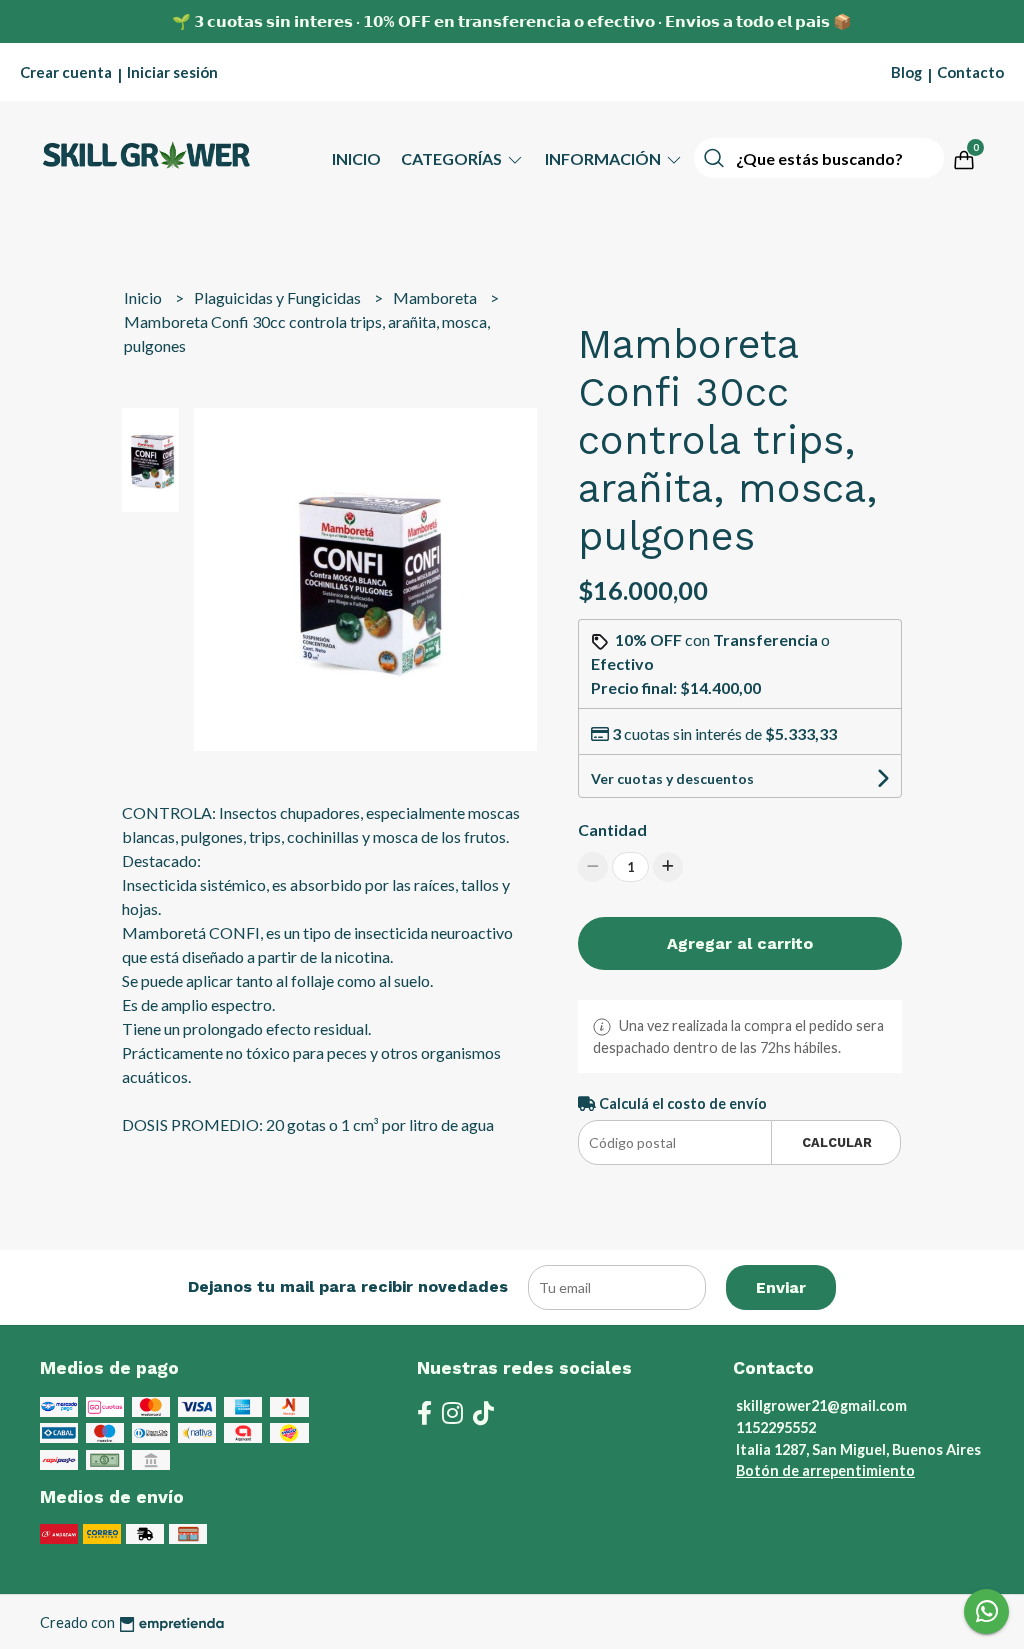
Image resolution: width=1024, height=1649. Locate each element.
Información (604, 158)
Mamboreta (436, 297)
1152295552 (776, 1427)
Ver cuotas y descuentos (672, 778)
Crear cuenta (66, 72)
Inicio (356, 158)
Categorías (453, 158)
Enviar (781, 1287)
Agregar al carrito (740, 943)
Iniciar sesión (172, 72)
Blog (906, 72)
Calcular (837, 1142)
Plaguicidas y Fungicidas (279, 297)
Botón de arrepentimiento (825, 1470)
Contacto (970, 72)
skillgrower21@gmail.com (821, 1405)
